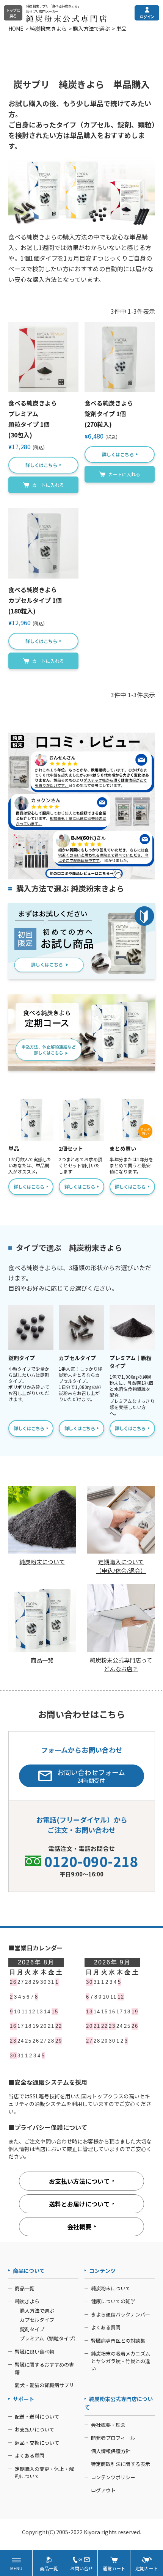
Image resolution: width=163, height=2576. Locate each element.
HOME (16, 28)
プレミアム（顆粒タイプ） (49, 2338)
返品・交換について (37, 2443)
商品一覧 (25, 2288)
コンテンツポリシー (113, 2477)
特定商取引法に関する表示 (121, 2464)
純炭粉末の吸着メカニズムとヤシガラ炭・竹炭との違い (121, 2361)
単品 (14, 1148)
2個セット (71, 1148)
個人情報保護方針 (111, 2451)
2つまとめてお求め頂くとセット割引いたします (81, 1165)
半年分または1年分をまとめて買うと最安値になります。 (131, 1165)
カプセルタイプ (77, 1358)
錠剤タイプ (22, 1358)
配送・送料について (37, 2416)
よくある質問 (106, 2327)
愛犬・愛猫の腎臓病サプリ (44, 2385)
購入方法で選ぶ (91, 28)
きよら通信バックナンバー (121, 2314)
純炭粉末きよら (48, 28)
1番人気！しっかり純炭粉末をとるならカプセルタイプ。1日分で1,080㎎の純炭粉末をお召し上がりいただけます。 (81, 1384)
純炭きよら (27, 2301)
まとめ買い (123, 1148)
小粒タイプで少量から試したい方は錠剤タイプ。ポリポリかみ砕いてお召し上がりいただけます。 (29, 1384)
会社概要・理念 (108, 2425)
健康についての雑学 (113, 2301)
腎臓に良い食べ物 (34, 2352)
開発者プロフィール (113, 2438)
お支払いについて (34, 2429)
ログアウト (103, 2490)
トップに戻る (13, 13)
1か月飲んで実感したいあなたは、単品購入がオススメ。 (30, 1165)
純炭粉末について (111, 2288)
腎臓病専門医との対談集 (118, 2341)
